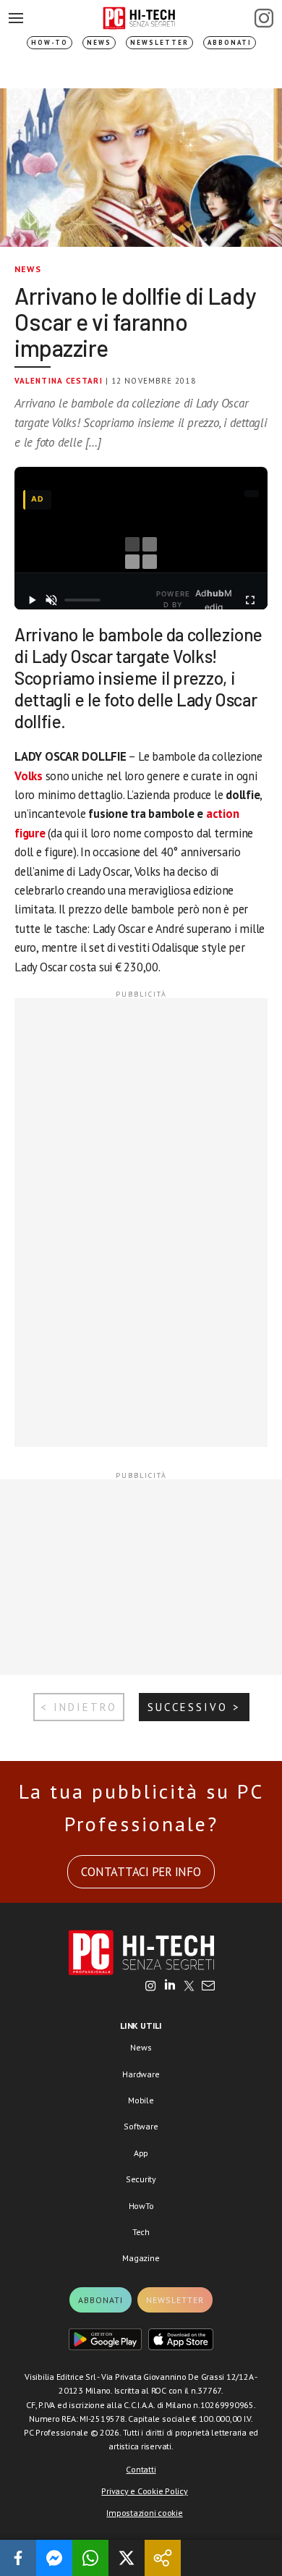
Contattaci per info (141, 1872)
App (141, 2153)
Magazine (141, 2258)
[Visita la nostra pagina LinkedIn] (170, 1987)
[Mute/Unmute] (52, 600)
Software (141, 2126)
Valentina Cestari (59, 381)
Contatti (141, 2469)
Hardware (141, 2074)
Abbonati (230, 42)
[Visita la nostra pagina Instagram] (151, 1987)
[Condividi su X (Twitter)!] (127, 2558)
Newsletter (159, 42)
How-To (50, 42)
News (99, 42)
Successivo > (194, 1707)
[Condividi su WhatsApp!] (90, 2558)
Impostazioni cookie (144, 2513)
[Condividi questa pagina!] (163, 2558)
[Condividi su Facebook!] (18, 2558)
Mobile (141, 2100)
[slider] (82, 600)
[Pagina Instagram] (264, 18)
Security (141, 2179)
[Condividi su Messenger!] (54, 2558)
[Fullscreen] (250, 600)
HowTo (141, 2206)
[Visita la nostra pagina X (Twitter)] (189, 1987)
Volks (29, 776)
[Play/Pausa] (32, 600)
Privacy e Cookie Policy (144, 2491)
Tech (141, 2232)
